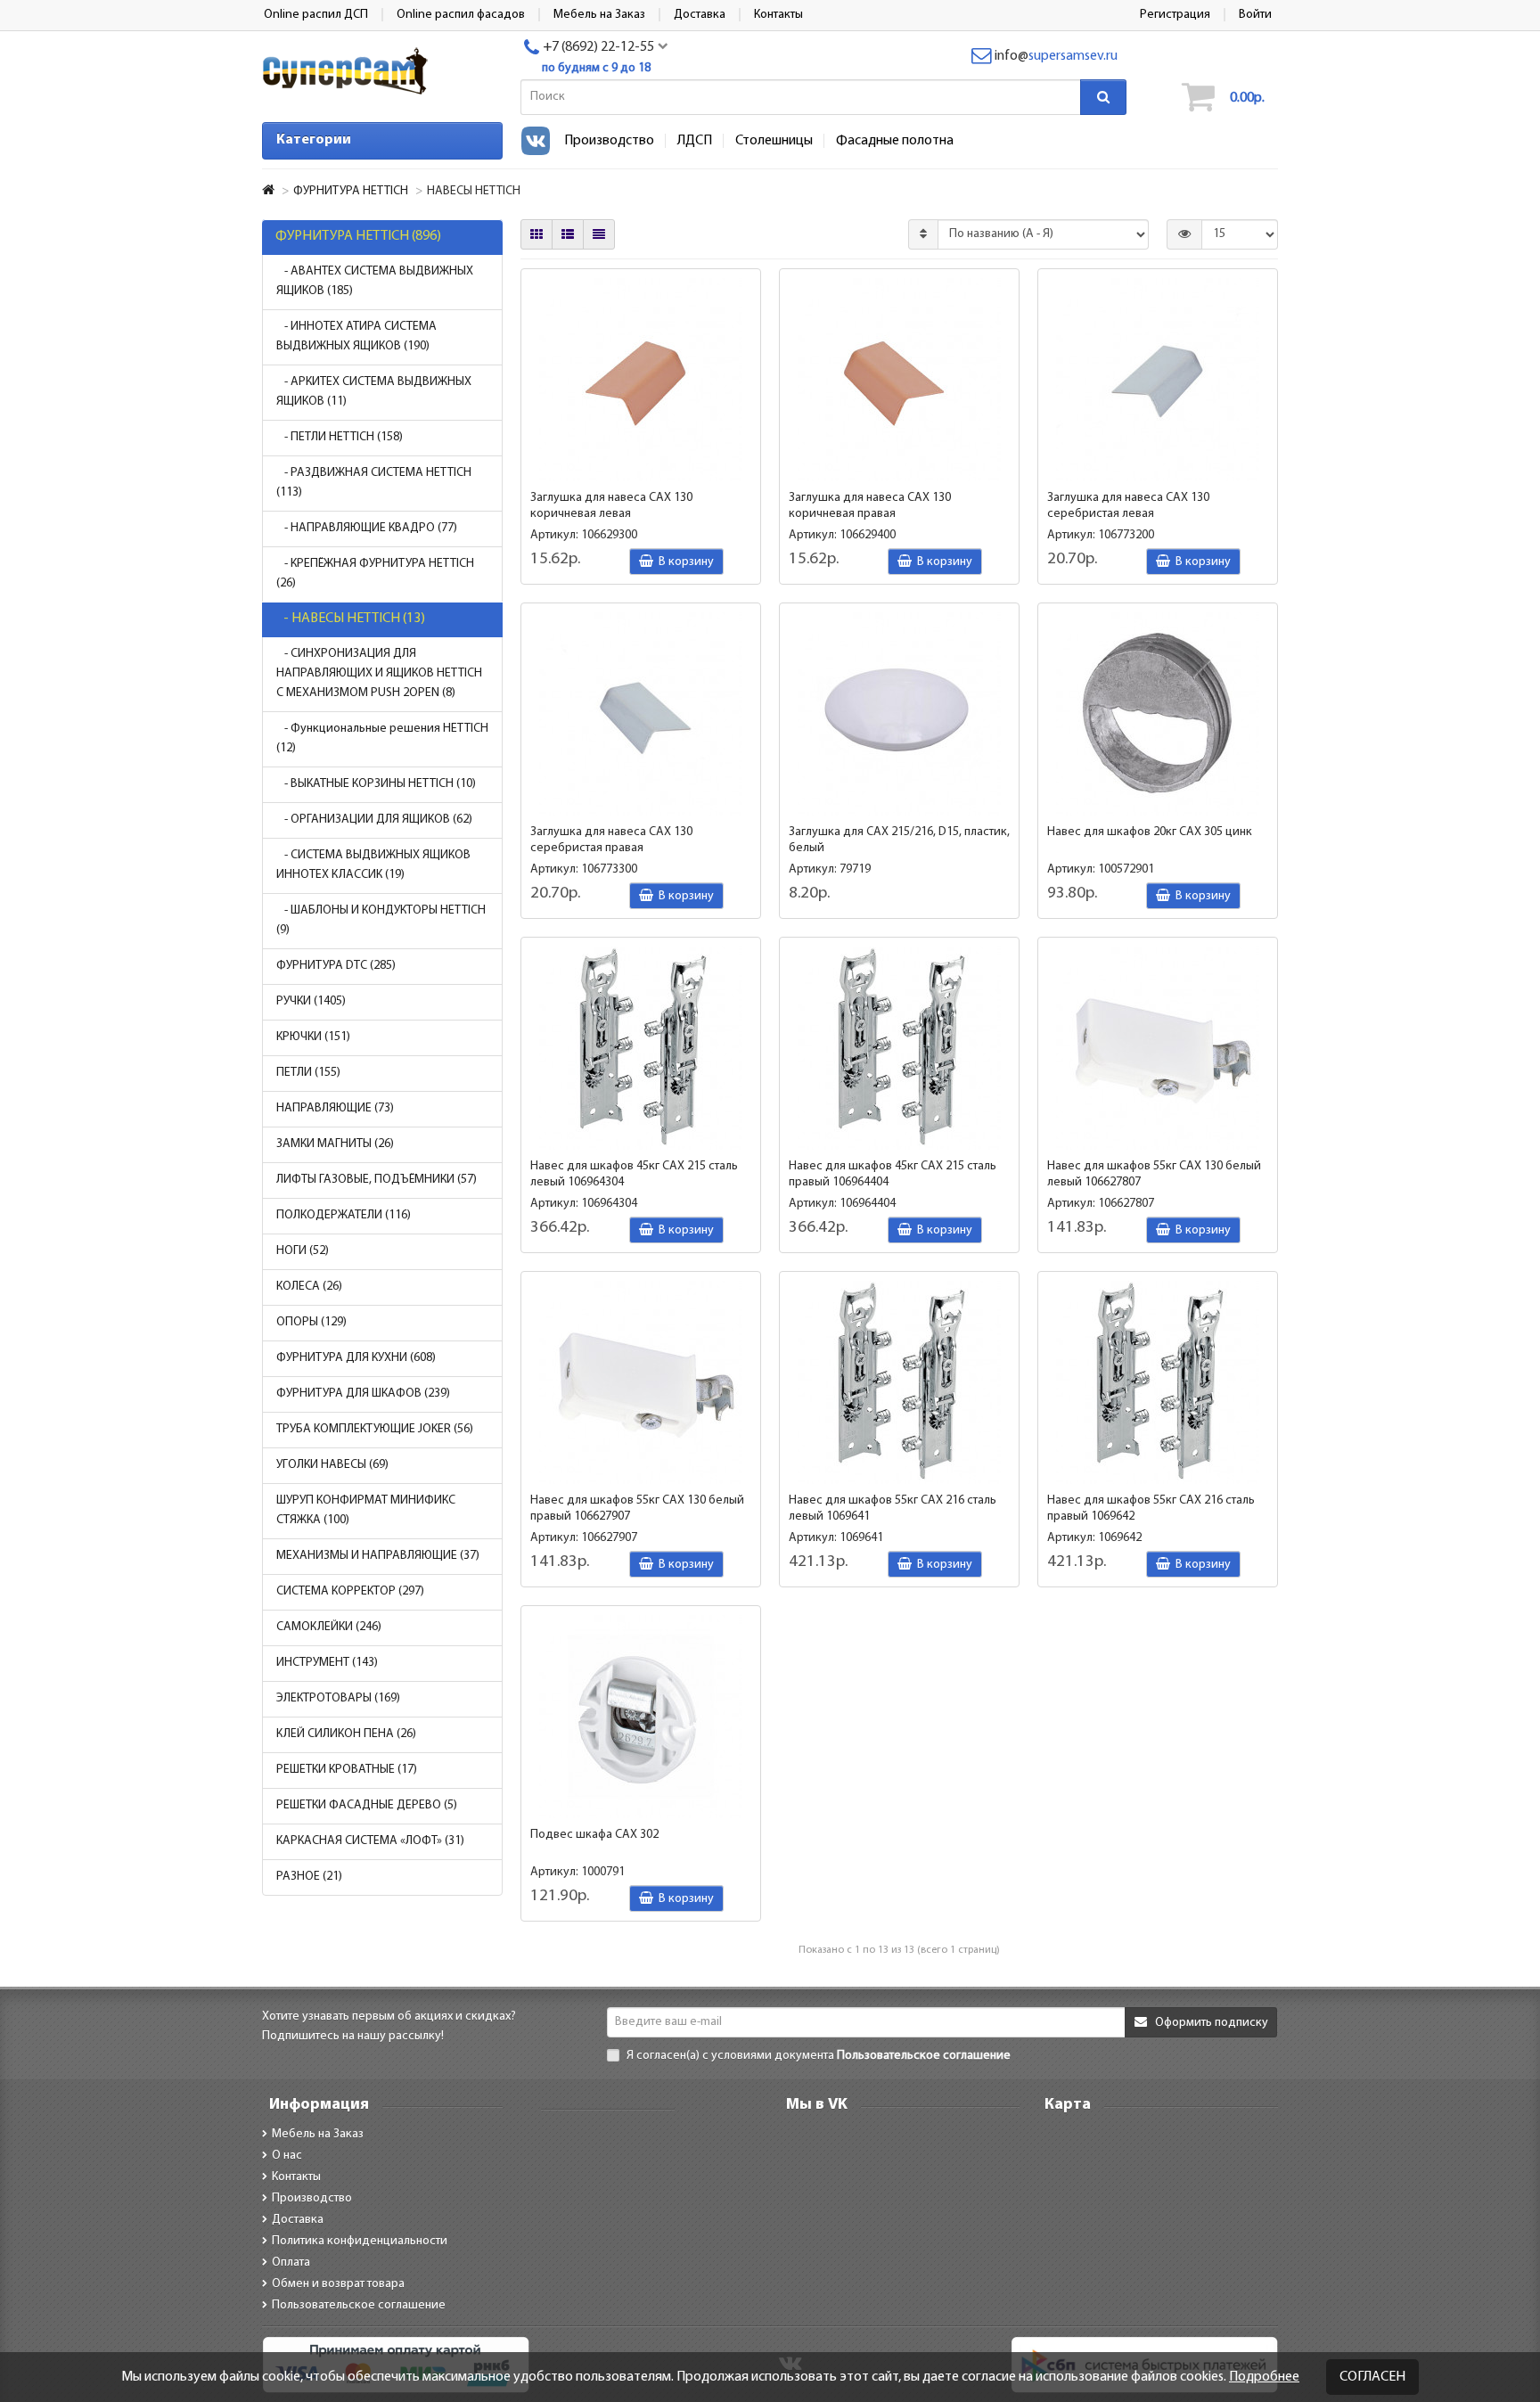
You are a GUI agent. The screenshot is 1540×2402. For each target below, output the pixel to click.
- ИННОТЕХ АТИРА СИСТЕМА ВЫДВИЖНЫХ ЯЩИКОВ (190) (356, 336)
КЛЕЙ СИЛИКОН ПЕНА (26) (346, 1734)
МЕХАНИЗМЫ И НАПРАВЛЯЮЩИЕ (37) (378, 1556)
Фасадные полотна (895, 141)
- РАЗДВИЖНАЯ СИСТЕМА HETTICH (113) (374, 483)
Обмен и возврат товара (338, 2284)
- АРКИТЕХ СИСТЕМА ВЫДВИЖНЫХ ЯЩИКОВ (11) (374, 392)
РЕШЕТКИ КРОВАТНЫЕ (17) (347, 1770)
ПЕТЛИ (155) (308, 1073)
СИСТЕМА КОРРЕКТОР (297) (350, 1591)
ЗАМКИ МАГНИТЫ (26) (335, 1144)
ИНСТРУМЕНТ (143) (327, 1663)
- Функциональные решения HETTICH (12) (382, 738)
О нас (287, 2156)
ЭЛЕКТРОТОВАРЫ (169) (338, 1698)
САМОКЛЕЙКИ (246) (329, 1627)
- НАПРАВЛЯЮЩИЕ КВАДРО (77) (367, 528)
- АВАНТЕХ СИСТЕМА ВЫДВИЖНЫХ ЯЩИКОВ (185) (375, 281)
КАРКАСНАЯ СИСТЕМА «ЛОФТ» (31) (370, 1841)
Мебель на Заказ (318, 2134)
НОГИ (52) (303, 1251)
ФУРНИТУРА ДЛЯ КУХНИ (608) (356, 1358)
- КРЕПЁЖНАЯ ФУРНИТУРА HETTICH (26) (375, 574)
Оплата (291, 2263)
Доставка (298, 2220)
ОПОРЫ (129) (311, 1322)
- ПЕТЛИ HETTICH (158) (340, 437)
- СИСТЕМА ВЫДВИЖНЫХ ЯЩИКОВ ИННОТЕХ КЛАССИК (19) (373, 865)
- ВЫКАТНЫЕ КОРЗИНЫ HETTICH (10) (376, 784)
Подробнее (1264, 2377)
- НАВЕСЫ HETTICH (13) (350, 619)
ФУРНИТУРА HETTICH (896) (358, 236)
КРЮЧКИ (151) (313, 1037)
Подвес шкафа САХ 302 (594, 1835)
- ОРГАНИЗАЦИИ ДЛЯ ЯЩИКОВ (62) (374, 820)
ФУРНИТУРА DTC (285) (336, 966)
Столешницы (774, 141)
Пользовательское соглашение (359, 2305)
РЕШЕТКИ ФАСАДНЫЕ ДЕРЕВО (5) (367, 1805)
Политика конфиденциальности (360, 2241)
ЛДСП (695, 141)
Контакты (296, 2177)
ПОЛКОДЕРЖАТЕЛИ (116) (344, 1215)
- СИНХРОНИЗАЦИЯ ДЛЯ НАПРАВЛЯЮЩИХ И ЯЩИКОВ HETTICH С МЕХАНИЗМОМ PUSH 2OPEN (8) (379, 673)
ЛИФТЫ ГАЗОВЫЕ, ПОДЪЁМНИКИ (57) (377, 1180)
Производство (609, 141)
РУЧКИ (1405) (311, 1001)
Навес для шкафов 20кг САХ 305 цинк (1150, 832)
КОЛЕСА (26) (309, 1287)
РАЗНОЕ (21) (309, 1877)
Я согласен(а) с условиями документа (817, 2056)
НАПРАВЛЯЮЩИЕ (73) (335, 1108)
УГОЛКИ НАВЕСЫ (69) (332, 1465)
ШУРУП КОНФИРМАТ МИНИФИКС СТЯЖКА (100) (366, 1510)
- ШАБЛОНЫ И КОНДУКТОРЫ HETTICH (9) (381, 920)
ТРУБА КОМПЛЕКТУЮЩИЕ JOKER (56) (375, 1429)
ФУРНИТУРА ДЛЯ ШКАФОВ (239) (363, 1394)
